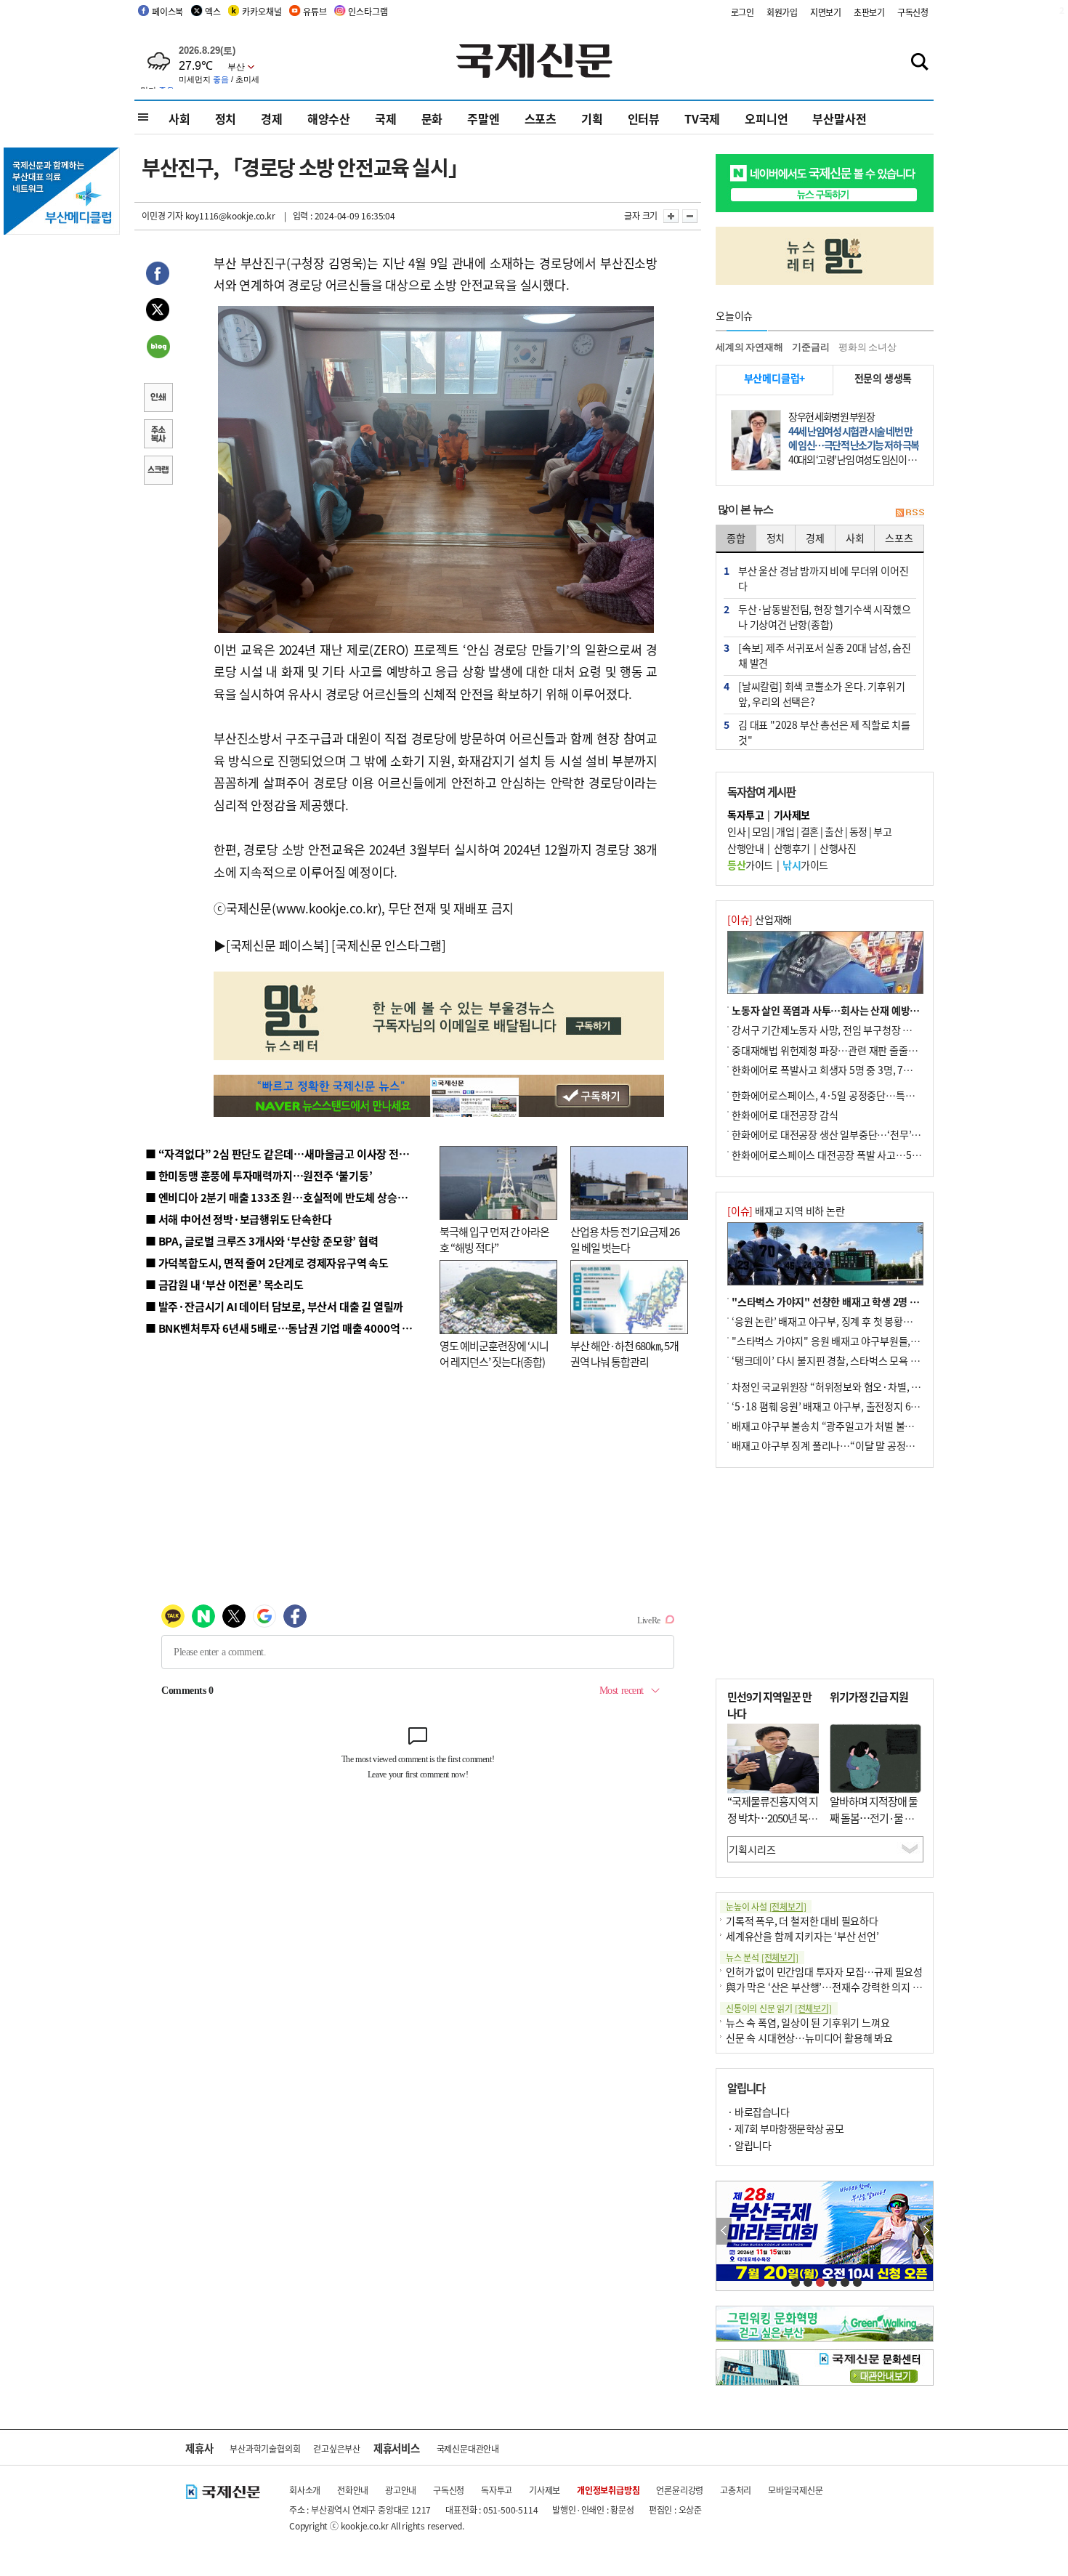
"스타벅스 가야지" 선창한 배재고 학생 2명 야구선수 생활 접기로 (865, 1301)
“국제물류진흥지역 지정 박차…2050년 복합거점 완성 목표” (773, 1817)
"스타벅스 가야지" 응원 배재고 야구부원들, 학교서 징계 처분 (857, 1341)
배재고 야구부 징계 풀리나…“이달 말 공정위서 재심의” (845, 1445)
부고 (882, 831)
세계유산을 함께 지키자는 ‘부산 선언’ (802, 1936)
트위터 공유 (158, 312)
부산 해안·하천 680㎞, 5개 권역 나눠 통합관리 (624, 1354)
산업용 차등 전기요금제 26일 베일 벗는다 (625, 1240)
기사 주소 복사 (158, 435)
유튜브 (315, 11)
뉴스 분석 (762, 1957)
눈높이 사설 (766, 1906)
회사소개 (305, 2490)
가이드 (750, 865)
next (925, 2231)
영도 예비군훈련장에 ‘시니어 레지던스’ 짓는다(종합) (494, 1354)
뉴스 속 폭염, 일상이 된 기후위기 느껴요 (808, 2022)
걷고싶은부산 (337, 2448)
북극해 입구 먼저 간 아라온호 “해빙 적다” (494, 1240)
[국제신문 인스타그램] (389, 945)
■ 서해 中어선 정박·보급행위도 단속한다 (239, 1219)
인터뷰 (644, 118)
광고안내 (401, 2490)
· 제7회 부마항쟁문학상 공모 (785, 2128)
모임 (761, 831)
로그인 (743, 12)
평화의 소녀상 (867, 347)
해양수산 (329, 118)
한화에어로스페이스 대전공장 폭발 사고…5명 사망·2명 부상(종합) (870, 1155)
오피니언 (766, 118)
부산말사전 (839, 118)
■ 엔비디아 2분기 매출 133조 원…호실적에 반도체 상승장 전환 (287, 1197)
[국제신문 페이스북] (278, 945)
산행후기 (792, 848)
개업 (785, 831)
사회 (179, 118)
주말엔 (483, 118)
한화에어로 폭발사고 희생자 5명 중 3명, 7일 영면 (832, 1070)
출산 (834, 831)
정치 (226, 118)
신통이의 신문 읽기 (779, 2008)
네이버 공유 (158, 348)
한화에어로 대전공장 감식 (785, 1115)
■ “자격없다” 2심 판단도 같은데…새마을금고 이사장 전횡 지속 (288, 1154)
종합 (736, 538)
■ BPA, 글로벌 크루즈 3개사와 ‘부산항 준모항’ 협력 (262, 1241)
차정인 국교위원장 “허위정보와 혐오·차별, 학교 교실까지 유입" (863, 1386)
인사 (736, 831)
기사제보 (545, 2490)
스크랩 (158, 472)
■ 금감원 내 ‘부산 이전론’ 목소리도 (224, 1284)
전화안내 (353, 2490)
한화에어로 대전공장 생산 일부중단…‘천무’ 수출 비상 (842, 1134)
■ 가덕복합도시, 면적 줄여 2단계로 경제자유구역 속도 (267, 1263)
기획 (592, 118)
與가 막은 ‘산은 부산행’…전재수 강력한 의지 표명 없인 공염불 (854, 1987)
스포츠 (541, 118)
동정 (858, 831)
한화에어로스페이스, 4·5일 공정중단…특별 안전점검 (842, 1095)
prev (724, 2231)
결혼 (810, 831)
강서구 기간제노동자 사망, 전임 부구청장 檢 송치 (833, 1030)
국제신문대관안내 (468, 2448)
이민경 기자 (162, 215)
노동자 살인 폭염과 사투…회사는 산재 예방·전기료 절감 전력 (858, 1010)
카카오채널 (262, 11)
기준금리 (810, 347)
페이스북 (167, 11)
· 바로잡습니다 (758, 2112)
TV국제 (702, 118)
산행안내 (745, 848)
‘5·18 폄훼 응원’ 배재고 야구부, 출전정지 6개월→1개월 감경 (858, 1406)
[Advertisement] (825, 1573)
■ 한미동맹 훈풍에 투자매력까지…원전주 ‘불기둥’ (259, 1175)
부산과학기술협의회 (265, 2448)
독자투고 (497, 2490)
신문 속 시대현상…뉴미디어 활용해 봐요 (809, 2038)
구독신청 (913, 12)
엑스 (213, 11)
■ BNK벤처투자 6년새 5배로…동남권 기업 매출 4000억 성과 (284, 1328)
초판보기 (869, 12)
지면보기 (826, 12)
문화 (432, 118)
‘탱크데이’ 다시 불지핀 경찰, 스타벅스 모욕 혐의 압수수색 (850, 1360)
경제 (272, 118)
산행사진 (838, 848)
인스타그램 (368, 11)
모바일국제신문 (796, 2490)
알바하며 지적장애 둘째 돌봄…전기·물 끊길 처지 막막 (874, 1817)
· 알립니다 (749, 2145)
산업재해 (760, 919)
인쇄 (158, 399)
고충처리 (736, 2490)
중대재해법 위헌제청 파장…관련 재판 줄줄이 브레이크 (844, 1050)
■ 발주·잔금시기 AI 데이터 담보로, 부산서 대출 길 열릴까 (274, 1306)
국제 (386, 118)
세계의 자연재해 (749, 347)
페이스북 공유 (158, 275)
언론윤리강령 (680, 2490)
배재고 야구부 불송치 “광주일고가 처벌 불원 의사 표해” (846, 1426)
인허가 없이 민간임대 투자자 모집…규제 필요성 (824, 1971)
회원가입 (782, 12)
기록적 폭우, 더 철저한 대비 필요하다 (802, 1921)
